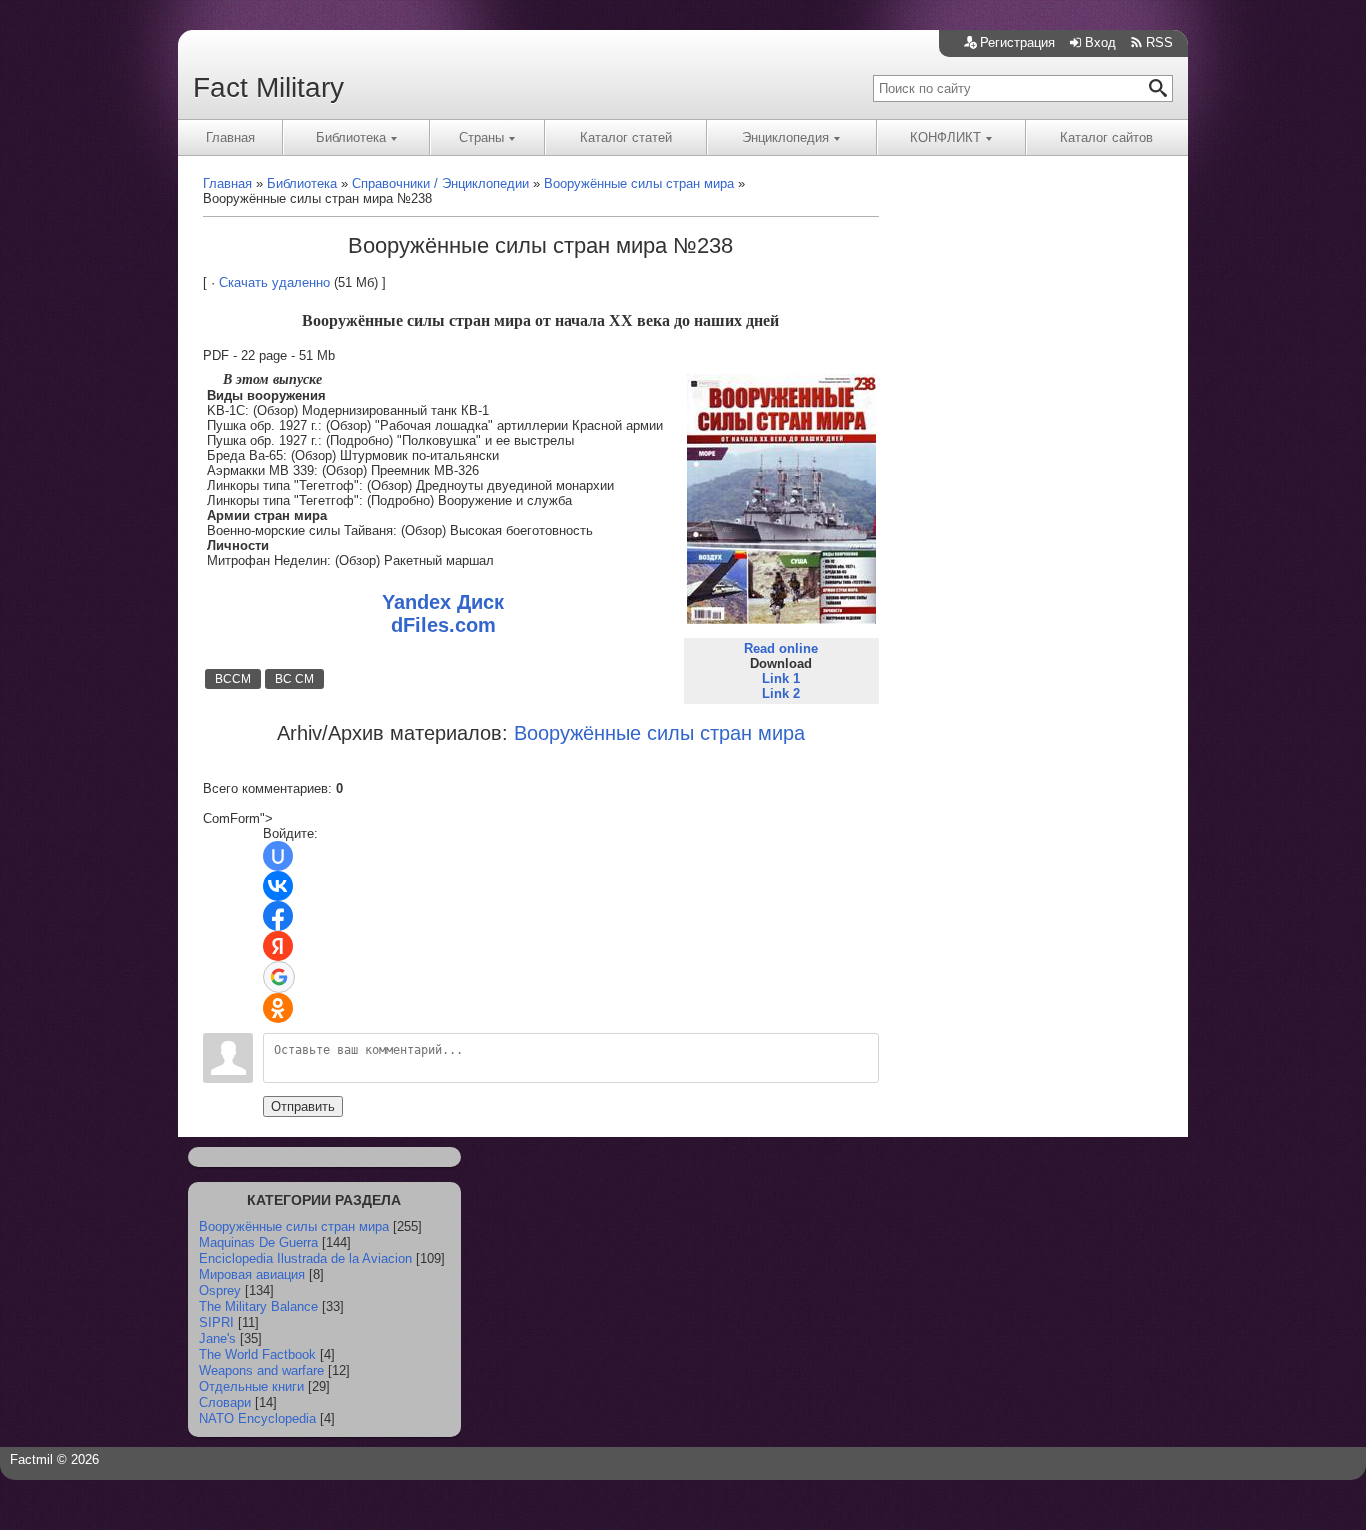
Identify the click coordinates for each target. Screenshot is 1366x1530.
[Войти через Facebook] (278, 916)
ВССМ (233, 679)
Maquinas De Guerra (258, 1242)
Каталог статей (626, 137)
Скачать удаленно (274, 282)
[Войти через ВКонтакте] (278, 886)
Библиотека (351, 137)
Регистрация (1017, 42)
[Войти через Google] (279, 977)
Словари (225, 1402)
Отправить (303, 1106)
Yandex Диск (443, 602)
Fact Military (268, 87)
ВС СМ (294, 679)
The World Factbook (257, 1354)
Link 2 (781, 693)
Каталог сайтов (1106, 137)
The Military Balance (258, 1306)
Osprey (220, 1290)
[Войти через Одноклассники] (278, 1008)
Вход (1100, 42)
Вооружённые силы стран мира (294, 1226)
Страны (481, 137)
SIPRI (216, 1322)
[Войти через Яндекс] (278, 946)
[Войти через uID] (278, 856)
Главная (230, 137)
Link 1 (781, 678)
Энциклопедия (785, 137)
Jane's (217, 1338)
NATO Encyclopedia (257, 1418)
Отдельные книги (251, 1386)
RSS (1159, 42)
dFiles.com (443, 625)
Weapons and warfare (261, 1370)
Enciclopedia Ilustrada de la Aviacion (305, 1258)
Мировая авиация (252, 1274)
